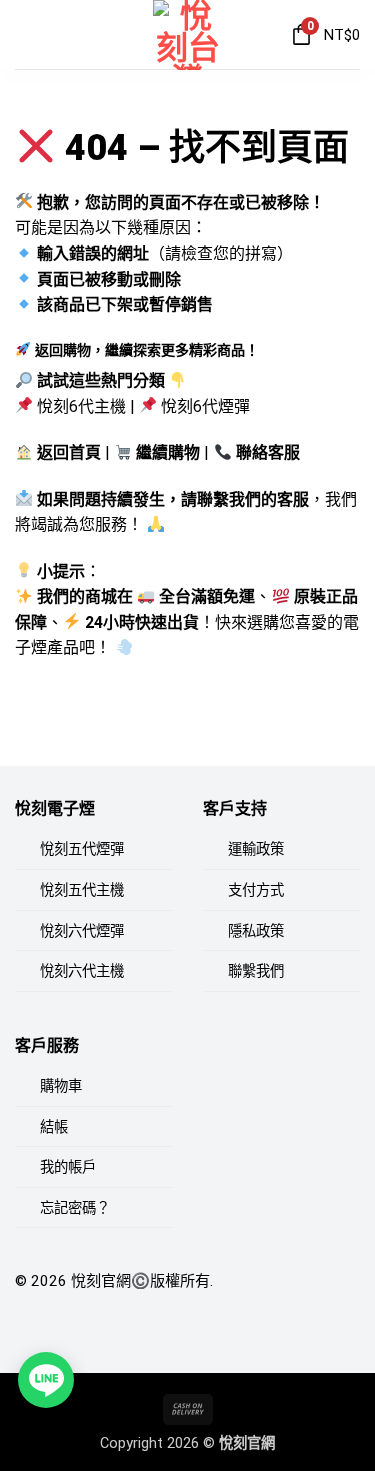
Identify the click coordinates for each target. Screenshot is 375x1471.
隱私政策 (256, 931)
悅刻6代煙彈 (205, 406)
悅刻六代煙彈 (82, 931)
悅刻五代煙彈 (82, 849)
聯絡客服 (268, 452)
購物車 (61, 1086)
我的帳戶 (68, 1167)
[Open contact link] (46, 1380)
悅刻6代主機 (81, 406)
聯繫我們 (256, 971)
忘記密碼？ (75, 1208)
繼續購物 (168, 452)
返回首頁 (69, 452)
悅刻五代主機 (82, 890)
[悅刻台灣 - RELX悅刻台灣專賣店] (188, 35)
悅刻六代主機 (82, 971)
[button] (27, 34)
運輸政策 (256, 849)
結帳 (54, 1127)
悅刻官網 (101, 1281)
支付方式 (256, 890)
